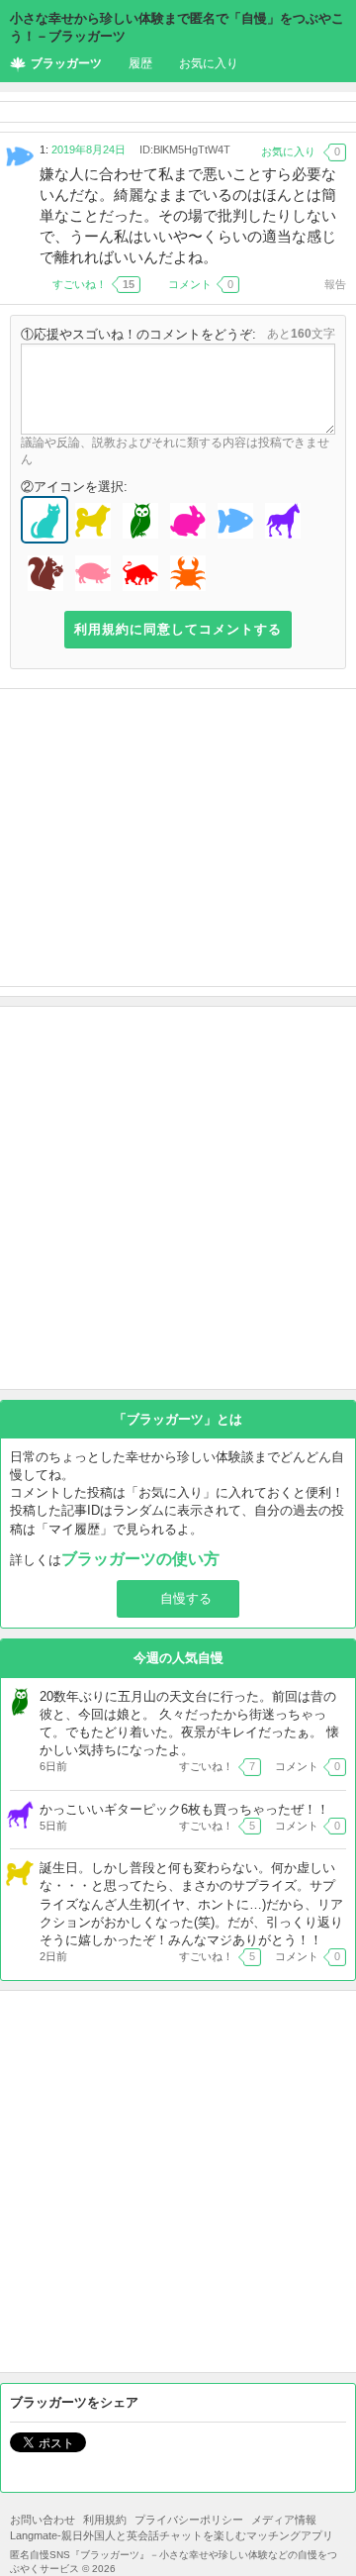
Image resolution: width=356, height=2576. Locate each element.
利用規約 (105, 2520)
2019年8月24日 (89, 149)
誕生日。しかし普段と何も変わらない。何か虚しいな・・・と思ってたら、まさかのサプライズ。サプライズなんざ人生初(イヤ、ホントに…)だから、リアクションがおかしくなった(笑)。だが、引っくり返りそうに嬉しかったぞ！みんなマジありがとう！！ (191, 1904)
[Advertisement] (178, 838)
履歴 (140, 63)
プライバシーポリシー (189, 2520)
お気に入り (209, 63)
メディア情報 (284, 2520)
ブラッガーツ (66, 63)
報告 (335, 284)
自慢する (186, 1598)
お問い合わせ (43, 2520)
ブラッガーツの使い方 (140, 1559)
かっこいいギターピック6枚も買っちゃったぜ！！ (184, 1809)
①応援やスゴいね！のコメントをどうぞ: (138, 334)
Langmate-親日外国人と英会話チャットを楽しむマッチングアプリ (172, 2535)
